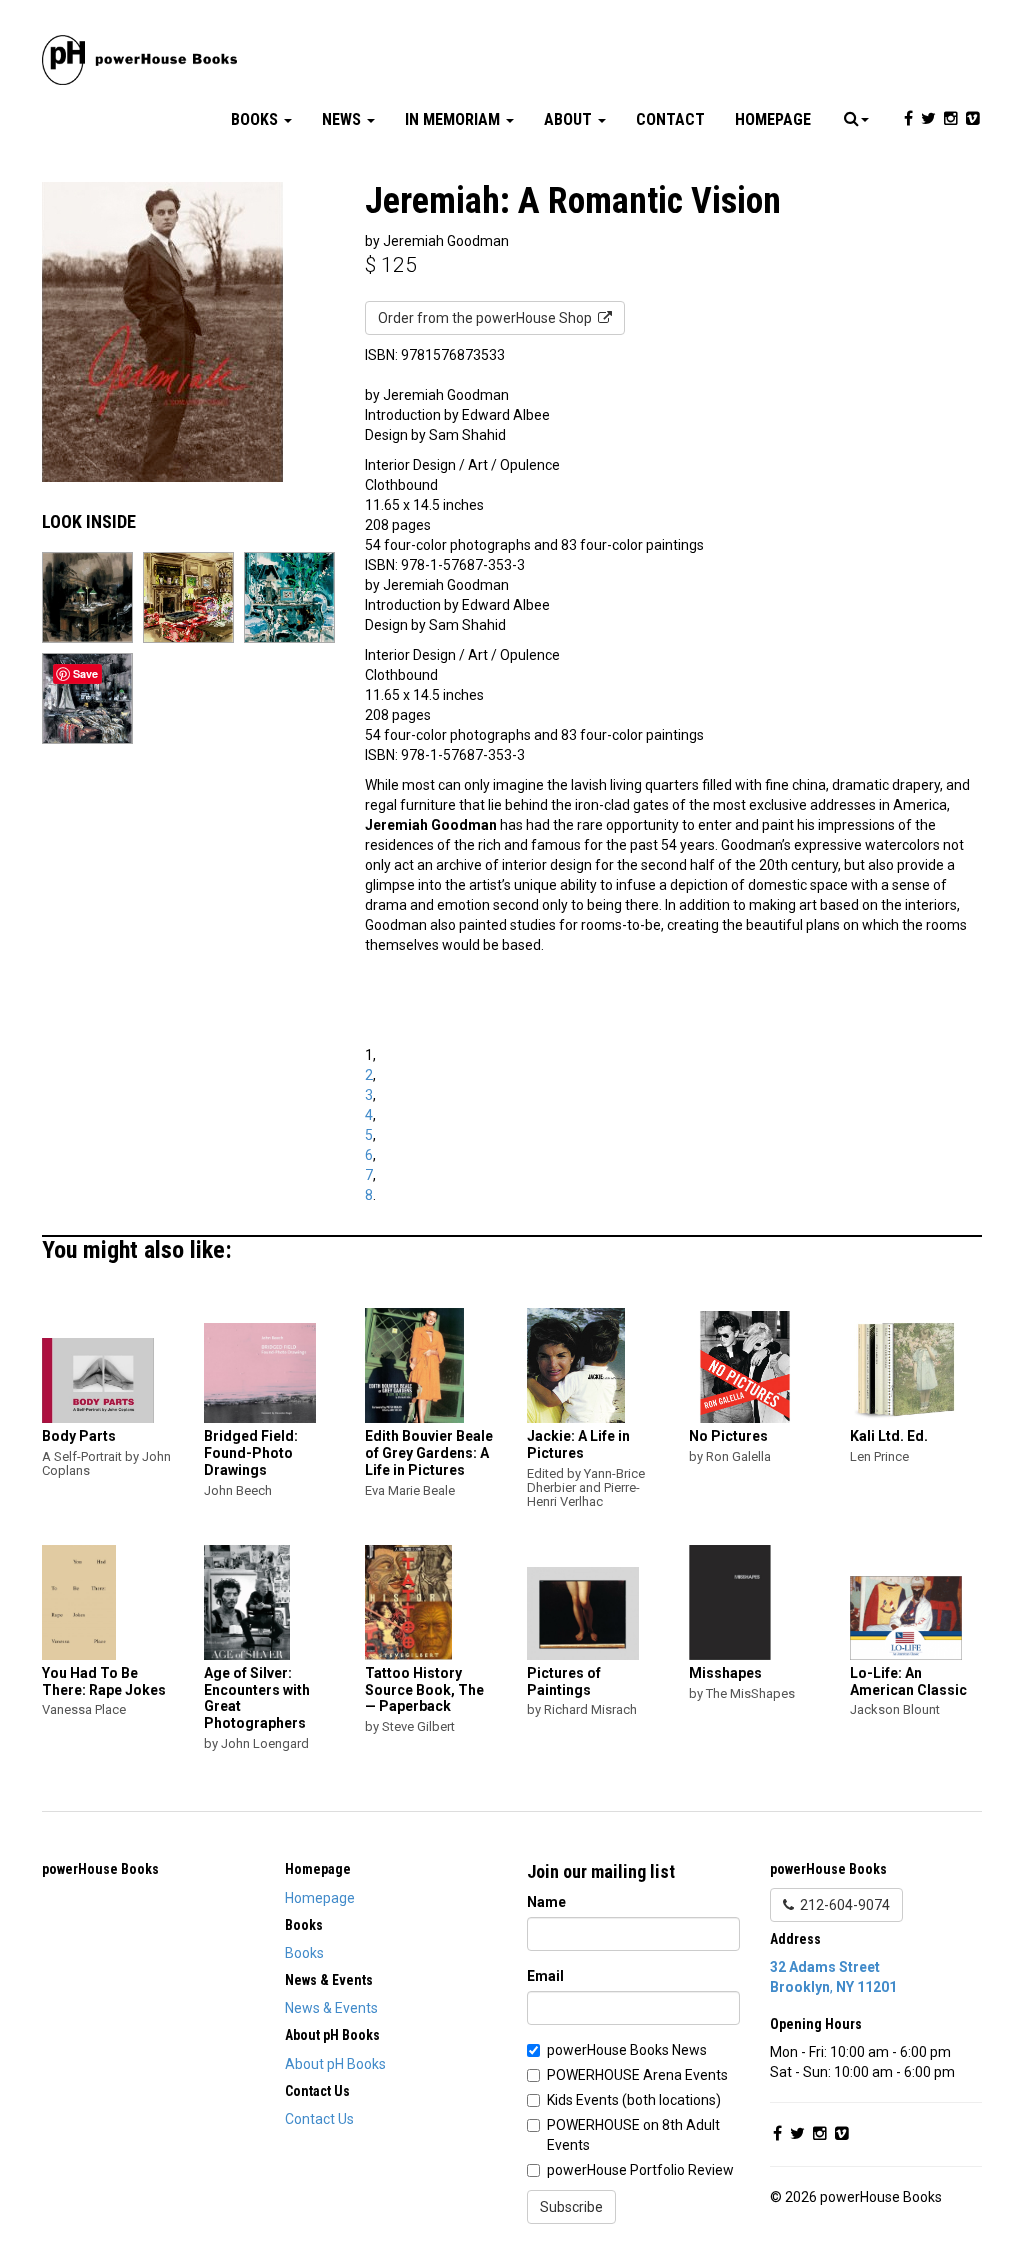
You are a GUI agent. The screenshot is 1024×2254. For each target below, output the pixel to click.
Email (545, 1976)
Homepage (773, 119)
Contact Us (319, 2119)
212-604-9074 (842, 1905)
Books (256, 119)
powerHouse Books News (627, 2050)
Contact (670, 119)
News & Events (331, 2008)
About (570, 119)
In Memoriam (454, 119)
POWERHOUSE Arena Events (637, 2075)
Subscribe (571, 2207)
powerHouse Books (100, 1869)
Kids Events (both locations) (634, 2100)
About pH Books (335, 2064)
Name (546, 1902)
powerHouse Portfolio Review (640, 2170)
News (343, 119)
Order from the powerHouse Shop (488, 318)
